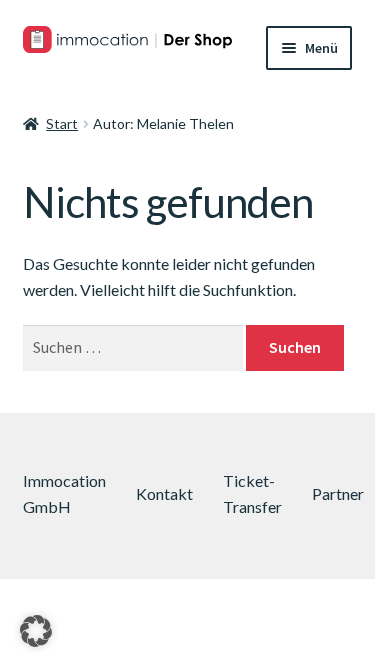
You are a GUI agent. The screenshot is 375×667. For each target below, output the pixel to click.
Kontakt (164, 493)
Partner (338, 493)
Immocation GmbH (64, 493)
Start (62, 123)
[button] (36, 631)
